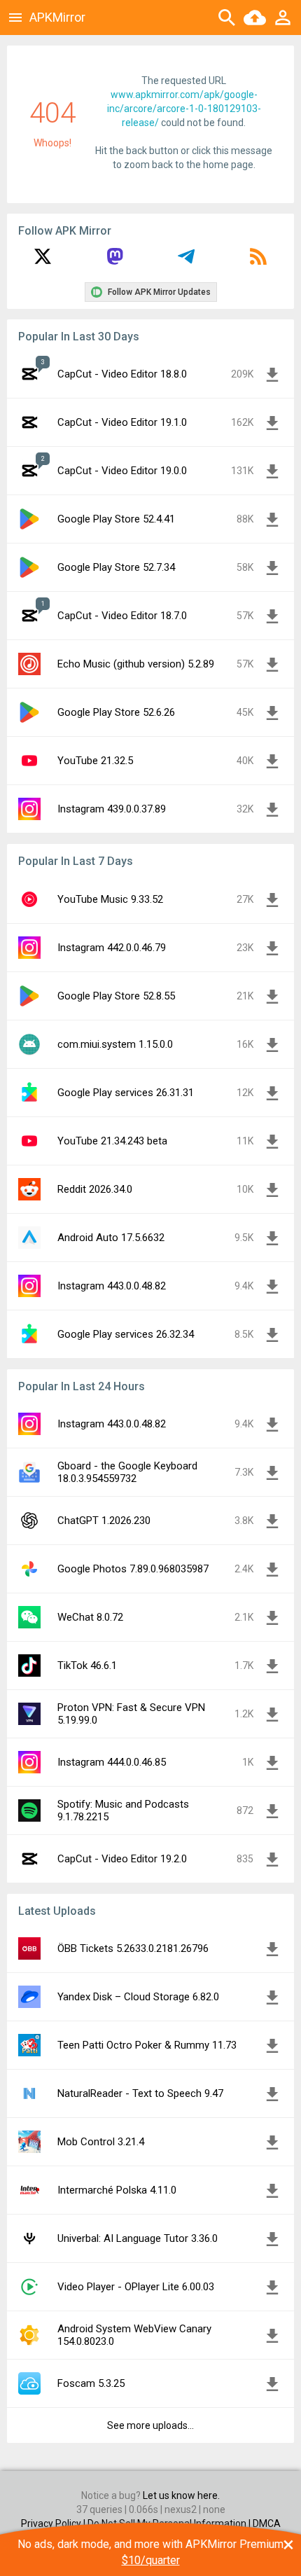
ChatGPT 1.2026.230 (104, 1521)
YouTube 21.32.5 (95, 761)
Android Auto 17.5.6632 (111, 1238)
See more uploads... (150, 2425)
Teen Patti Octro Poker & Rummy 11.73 (147, 2045)
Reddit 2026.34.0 (95, 1189)
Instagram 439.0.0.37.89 (112, 809)
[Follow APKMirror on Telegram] (186, 261)
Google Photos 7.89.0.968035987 (133, 1569)
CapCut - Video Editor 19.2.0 (122, 1859)
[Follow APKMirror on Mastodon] (115, 261)
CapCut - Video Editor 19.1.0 (122, 422)
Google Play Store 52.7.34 (116, 567)
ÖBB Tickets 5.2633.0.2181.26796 (133, 1948)
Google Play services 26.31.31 (126, 1093)
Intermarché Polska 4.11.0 (117, 2190)
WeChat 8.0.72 (90, 1617)
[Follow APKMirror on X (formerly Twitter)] (43, 261)
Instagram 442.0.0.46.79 (112, 948)
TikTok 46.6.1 (87, 1666)
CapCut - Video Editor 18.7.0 (122, 616)
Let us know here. (181, 2495)
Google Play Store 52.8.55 (116, 996)
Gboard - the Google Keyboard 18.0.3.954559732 (127, 1472)
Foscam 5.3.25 (91, 2383)
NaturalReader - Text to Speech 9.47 (140, 2093)
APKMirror (57, 17)
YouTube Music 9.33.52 (110, 899)
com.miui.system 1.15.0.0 (115, 1044)
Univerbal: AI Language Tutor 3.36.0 (138, 2238)
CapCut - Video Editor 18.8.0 (122, 374)
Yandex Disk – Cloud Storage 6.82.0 (138, 1997)
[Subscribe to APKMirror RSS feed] (258, 261)
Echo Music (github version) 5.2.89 (136, 664)
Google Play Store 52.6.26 (116, 712)
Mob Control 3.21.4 (101, 2142)
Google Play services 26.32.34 (126, 1334)
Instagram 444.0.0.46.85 (112, 1762)
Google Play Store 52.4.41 (116, 519)
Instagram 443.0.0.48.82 (112, 1286)
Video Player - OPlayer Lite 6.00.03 (136, 2287)
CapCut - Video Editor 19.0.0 (122, 471)
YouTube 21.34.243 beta (112, 1141)
